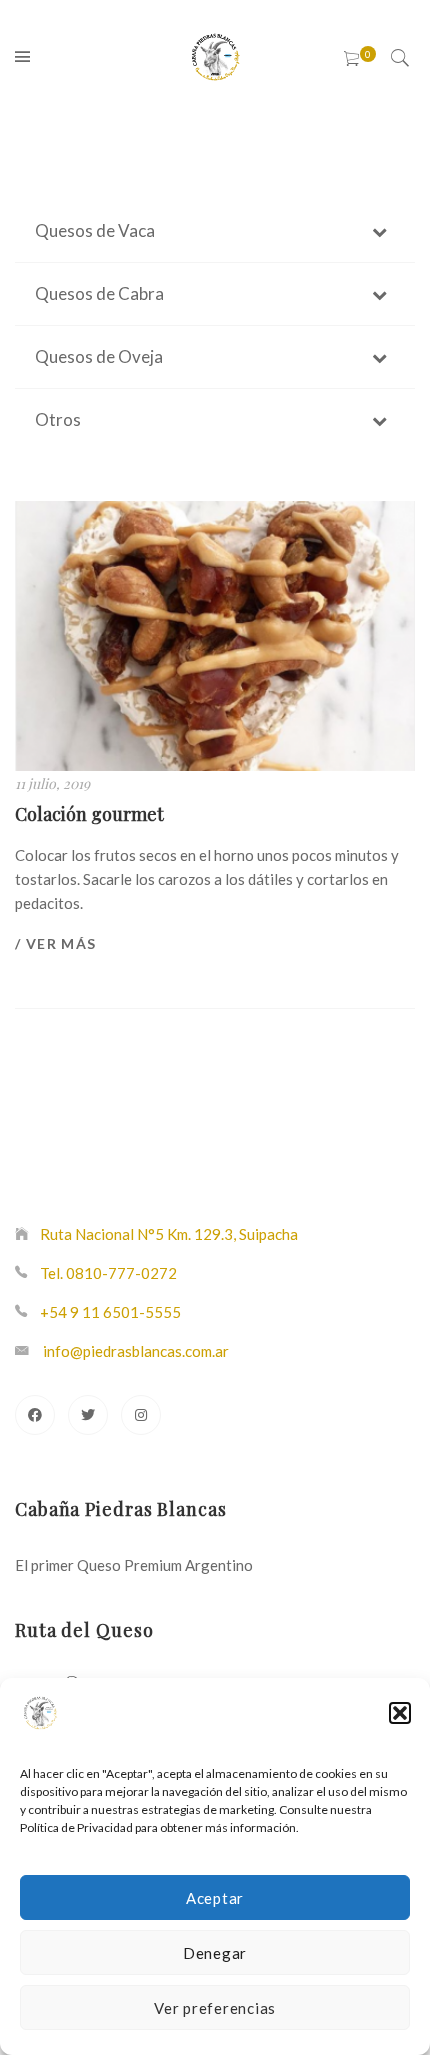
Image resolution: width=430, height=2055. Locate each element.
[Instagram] (141, 1415)
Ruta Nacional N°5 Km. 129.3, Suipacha (169, 1234)
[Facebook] (35, 1415)
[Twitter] (88, 1415)
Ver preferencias (215, 2008)
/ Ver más (56, 943)
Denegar (215, 1953)
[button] (400, 1713)
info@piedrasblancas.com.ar (136, 1351)
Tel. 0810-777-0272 (108, 1273)
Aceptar (215, 1898)
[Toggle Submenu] (380, 231)
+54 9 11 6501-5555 (110, 1312)
